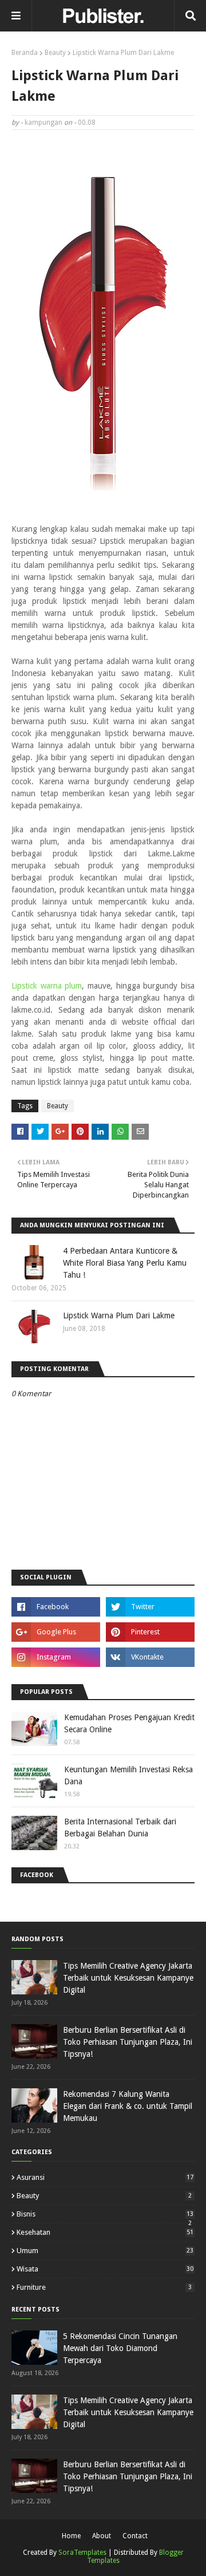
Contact (135, 2536)
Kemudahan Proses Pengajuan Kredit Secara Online (129, 1723)
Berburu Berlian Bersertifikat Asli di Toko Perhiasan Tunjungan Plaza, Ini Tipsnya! (128, 2042)
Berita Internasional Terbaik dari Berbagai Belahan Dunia (120, 1828)
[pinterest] (150, 1632)
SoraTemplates (82, 2553)
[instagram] (56, 1657)
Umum (105, 2251)
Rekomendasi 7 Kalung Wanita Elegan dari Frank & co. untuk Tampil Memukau (128, 2106)
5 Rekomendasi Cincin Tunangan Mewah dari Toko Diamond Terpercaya (120, 2348)
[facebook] (56, 1607)
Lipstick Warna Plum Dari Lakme (119, 1315)
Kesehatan (105, 2232)
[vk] (150, 1657)
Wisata (105, 2269)
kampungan (43, 123)
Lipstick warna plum (47, 986)
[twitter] (150, 1607)
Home (71, 2536)
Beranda (25, 53)
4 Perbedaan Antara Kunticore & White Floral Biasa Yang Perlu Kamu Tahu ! (125, 1263)
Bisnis (105, 2214)
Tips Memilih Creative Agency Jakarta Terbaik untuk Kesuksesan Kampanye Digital (128, 1978)
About (102, 2536)
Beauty (55, 53)
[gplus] (56, 1632)
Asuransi (105, 2177)
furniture (104, 2287)
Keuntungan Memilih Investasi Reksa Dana (128, 1775)
